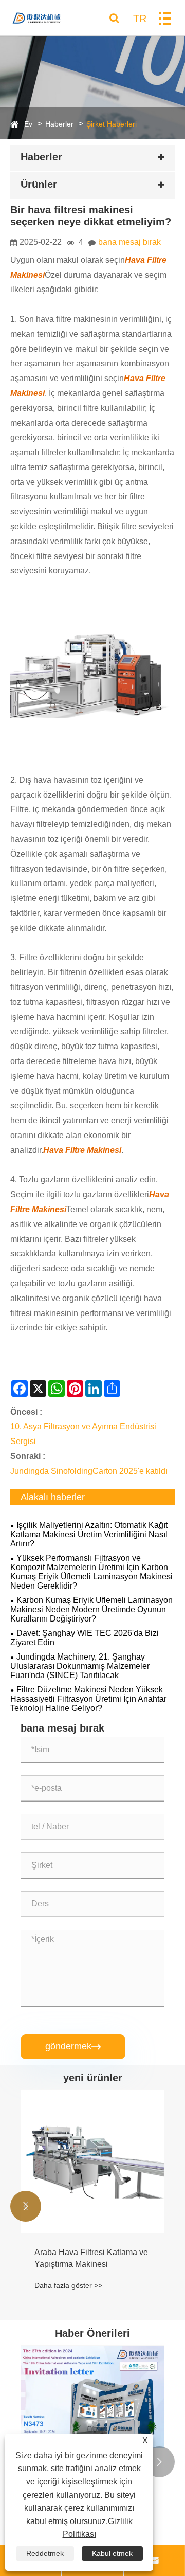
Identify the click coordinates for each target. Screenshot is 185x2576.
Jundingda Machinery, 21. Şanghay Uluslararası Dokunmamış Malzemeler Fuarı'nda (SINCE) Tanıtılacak (80, 1666)
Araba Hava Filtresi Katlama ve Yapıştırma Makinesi (91, 2258)
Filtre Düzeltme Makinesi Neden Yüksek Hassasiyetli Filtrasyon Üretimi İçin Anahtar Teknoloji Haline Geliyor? (88, 1699)
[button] (26, 2206)
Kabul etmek (112, 2553)
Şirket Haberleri (112, 124)
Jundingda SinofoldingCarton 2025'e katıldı (89, 1471)
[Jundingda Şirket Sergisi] (92, 2397)
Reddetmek (45, 2553)
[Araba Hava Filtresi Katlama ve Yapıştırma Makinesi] (92, 2161)
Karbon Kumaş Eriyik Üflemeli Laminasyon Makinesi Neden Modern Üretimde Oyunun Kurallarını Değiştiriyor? (91, 1609)
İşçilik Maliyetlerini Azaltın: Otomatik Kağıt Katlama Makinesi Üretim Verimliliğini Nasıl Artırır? (89, 1534)
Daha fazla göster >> (68, 2285)
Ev (28, 124)
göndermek (73, 2046)
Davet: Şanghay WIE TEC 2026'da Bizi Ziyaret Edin (85, 1638)
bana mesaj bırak (129, 242)
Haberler (59, 124)
